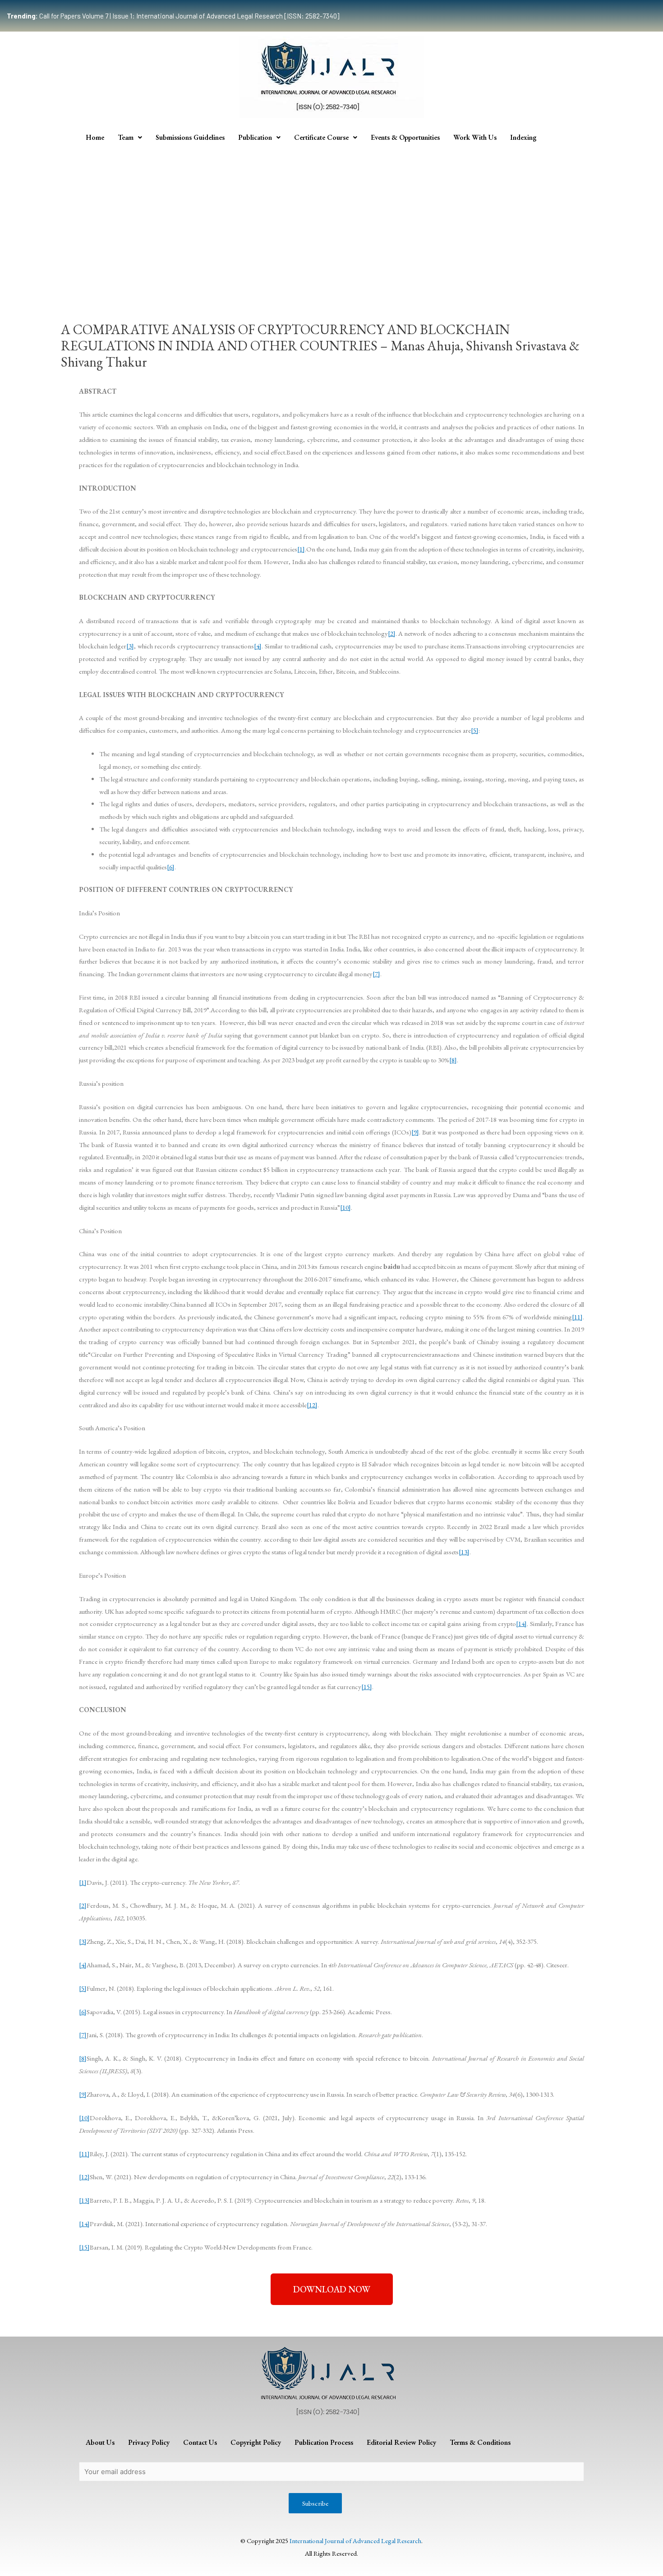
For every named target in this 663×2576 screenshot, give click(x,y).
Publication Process (324, 2442)
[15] (367, 1687)
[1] (301, 549)
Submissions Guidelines (190, 137)
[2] (392, 633)
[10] (345, 1207)
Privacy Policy (149, 2442)
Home (95, 137)
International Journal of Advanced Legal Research (355, 2541)
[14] (521, 1623)
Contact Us (200, 2442)
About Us (100, 2442)
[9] (415, 1132)
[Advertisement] (331, 216)
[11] (577, 1317)
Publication (255, 137)
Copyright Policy (256, 2442)
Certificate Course (321, 137)
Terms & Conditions (480, 2442)
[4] (258, 646)
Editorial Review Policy (401, 2442)
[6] (171, 867)
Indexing (523, 137)
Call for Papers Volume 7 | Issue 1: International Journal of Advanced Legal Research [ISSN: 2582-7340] (173, 16)
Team (126, 137)
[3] (130, 646)
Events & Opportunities (405, 137)
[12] (312, 1405)
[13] (464, 1552)
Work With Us (475, 137)
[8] (453, 1060)
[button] (332, 2289)
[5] (475, 730)
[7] (376, 974)
